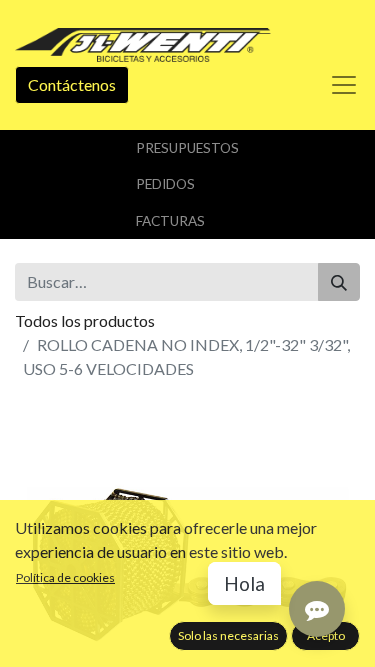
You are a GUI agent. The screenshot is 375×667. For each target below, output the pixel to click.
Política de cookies (65, 577)
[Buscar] (339, 282)
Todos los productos (85, 320)
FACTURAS (170, 221)
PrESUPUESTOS (187, 148)
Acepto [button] (326, 635)
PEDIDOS (165, 184)
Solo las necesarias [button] (228, 635)
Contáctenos (72, 84)
